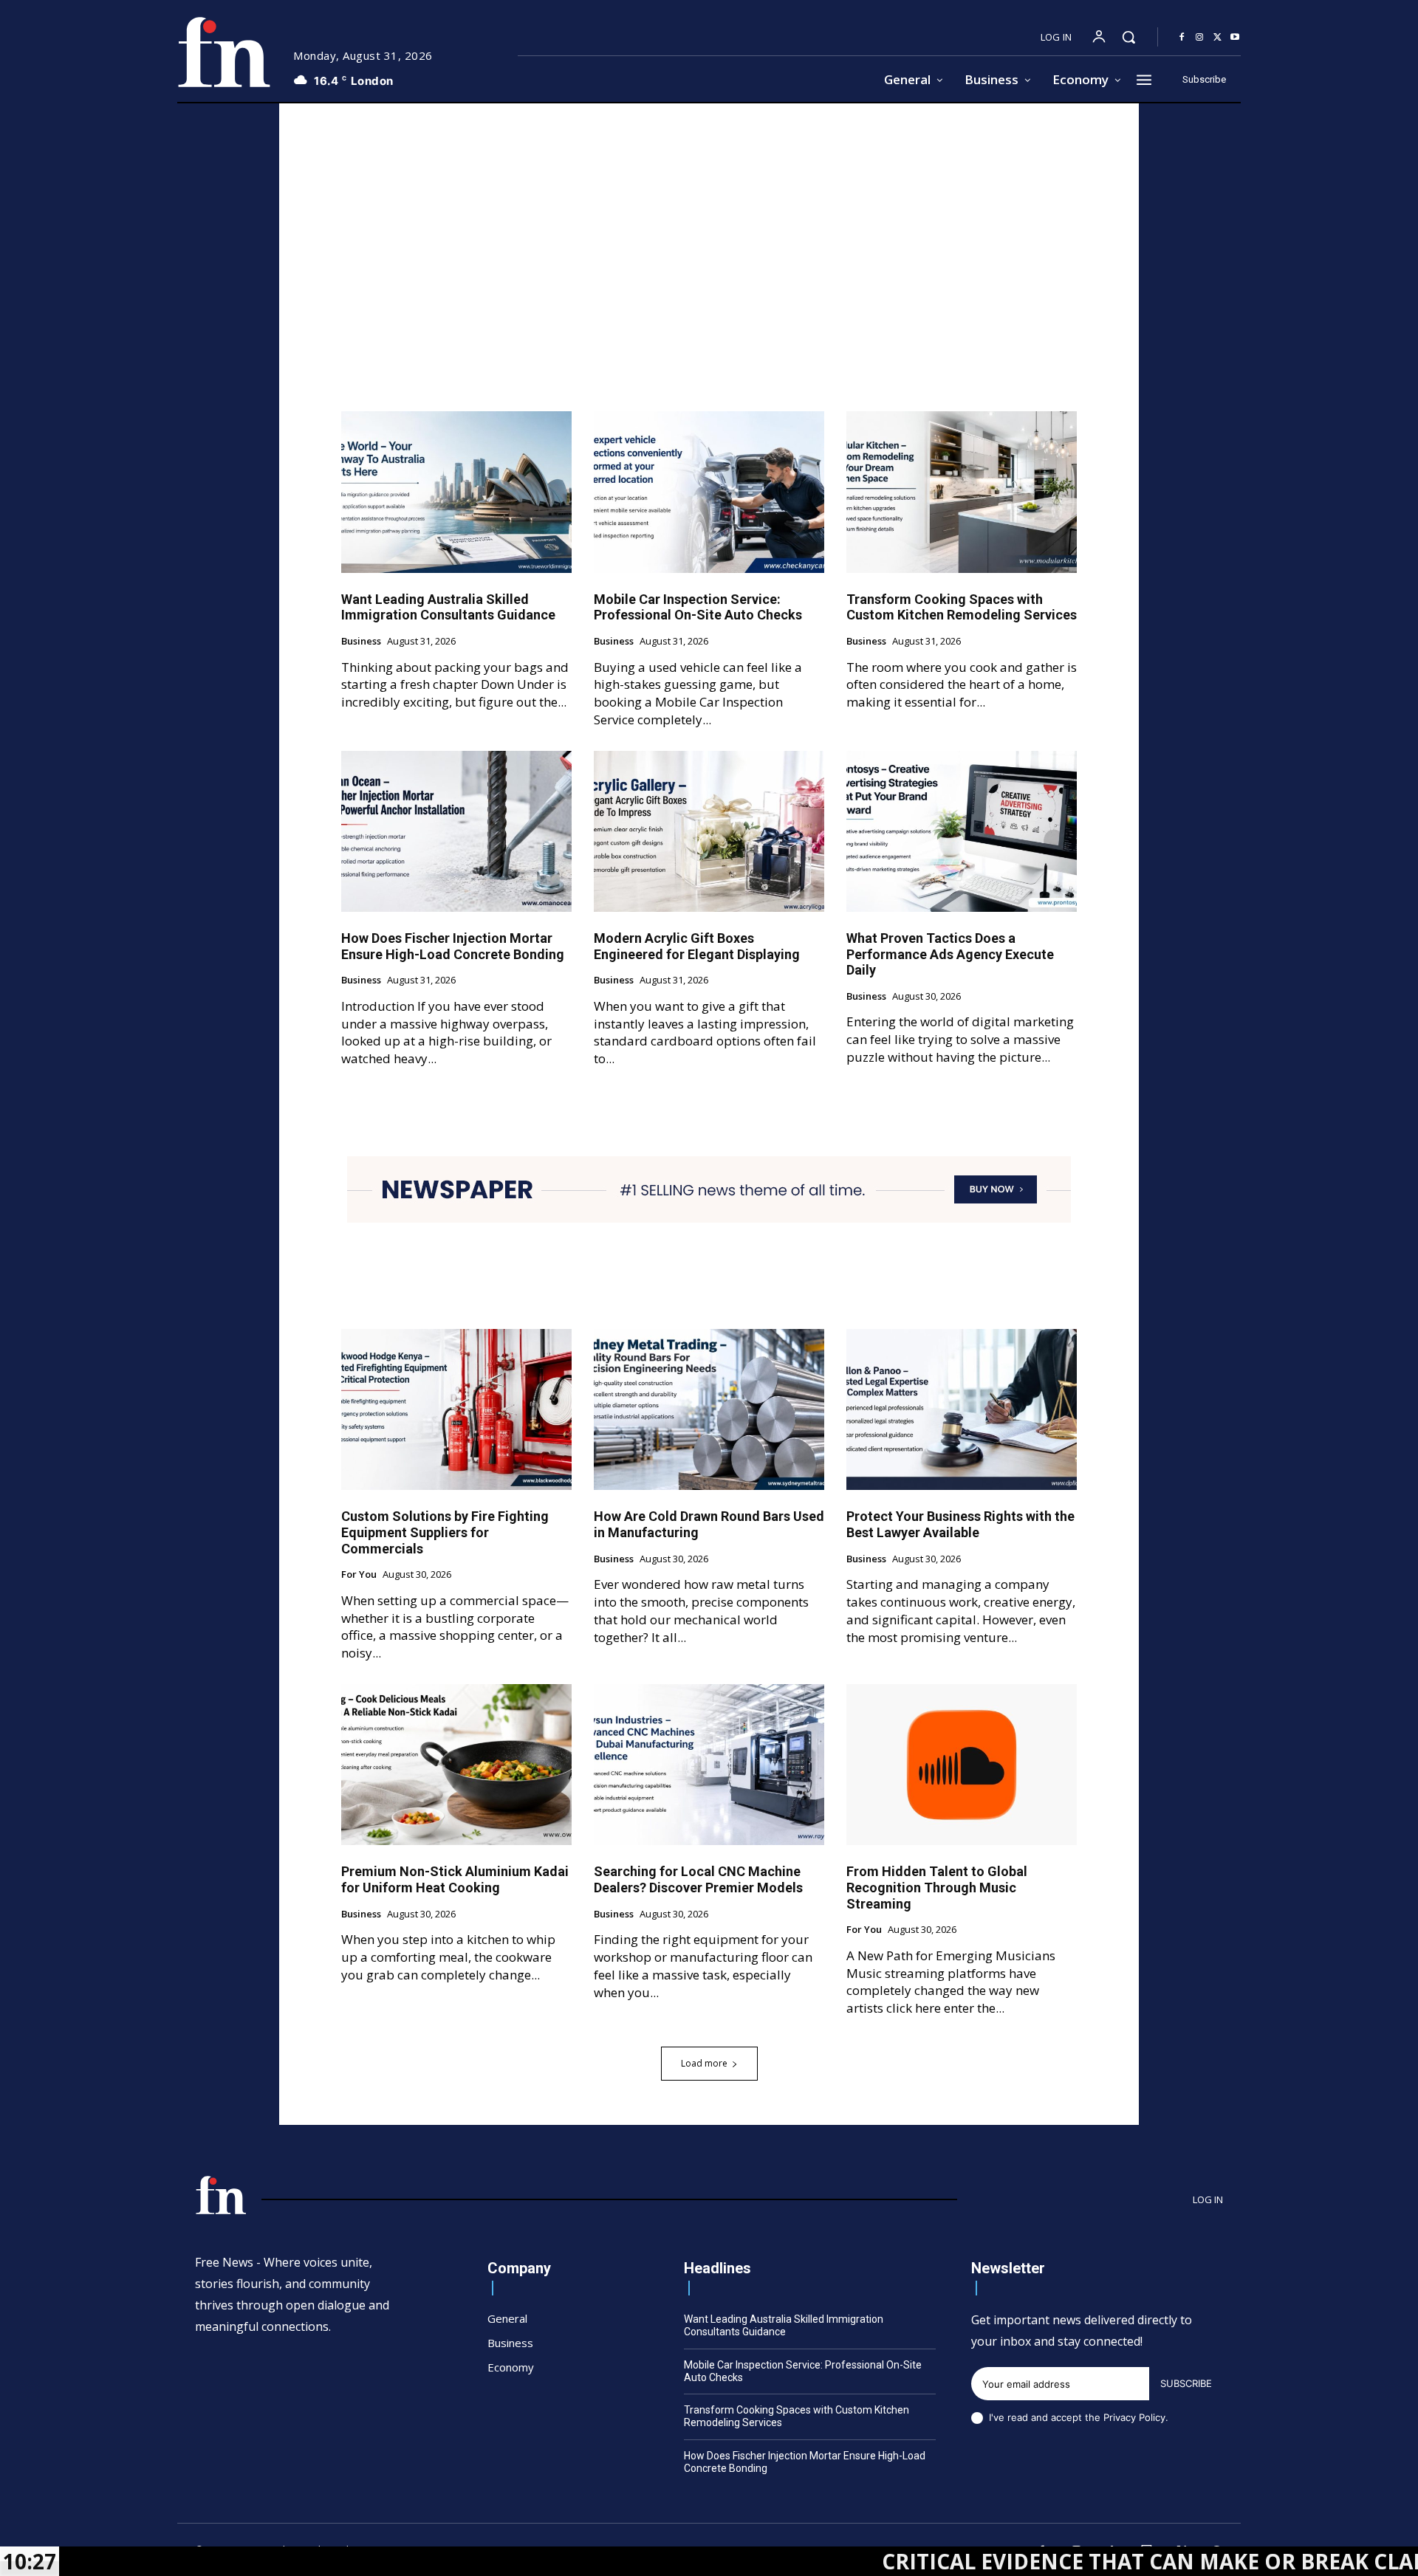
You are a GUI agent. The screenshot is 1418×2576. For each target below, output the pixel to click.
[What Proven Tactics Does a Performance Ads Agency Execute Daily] (962, 831)
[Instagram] (1199, 38)
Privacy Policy (1134, 2417)
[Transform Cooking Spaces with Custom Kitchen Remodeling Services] (962, 492)
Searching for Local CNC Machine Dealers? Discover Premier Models (698, 1879)
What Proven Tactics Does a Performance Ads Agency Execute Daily (950, 954)
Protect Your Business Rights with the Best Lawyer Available (960, 1524)
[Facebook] (1182, 38)
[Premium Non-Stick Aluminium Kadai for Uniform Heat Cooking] (456, 1765)
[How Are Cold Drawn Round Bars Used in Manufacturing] (709, 1409)
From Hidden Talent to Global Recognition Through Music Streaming (937, 1887)
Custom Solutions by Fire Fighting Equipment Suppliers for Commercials (445, 1532)
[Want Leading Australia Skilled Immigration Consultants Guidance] (456, 492)
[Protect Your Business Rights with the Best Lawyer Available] (962, 1409)
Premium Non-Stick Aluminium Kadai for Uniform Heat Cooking (455, 1879)
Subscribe (1186, 2383)
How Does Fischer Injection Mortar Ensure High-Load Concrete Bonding (453, 946)
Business (361, 642)
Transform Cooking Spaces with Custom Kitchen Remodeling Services (962, 607)
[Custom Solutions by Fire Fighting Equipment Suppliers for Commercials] (456, 1409)
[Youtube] (1235, 38)
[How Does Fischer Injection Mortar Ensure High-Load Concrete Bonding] (456, 831)
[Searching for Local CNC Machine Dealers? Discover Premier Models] (709, 1765)
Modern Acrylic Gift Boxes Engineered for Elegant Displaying (697, 946)
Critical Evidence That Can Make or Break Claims (1035, 2561)
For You (359, 1575)
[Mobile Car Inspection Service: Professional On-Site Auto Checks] (709, 492)
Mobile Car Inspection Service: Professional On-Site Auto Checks (698, 607)
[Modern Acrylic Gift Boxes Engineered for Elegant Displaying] (709, 831)
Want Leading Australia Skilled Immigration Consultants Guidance (448, 607)
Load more (704, 2063)
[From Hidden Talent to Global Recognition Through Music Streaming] (962, 1765)
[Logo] (224, 52)
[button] (1128, 37)
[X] (1217, 38)
